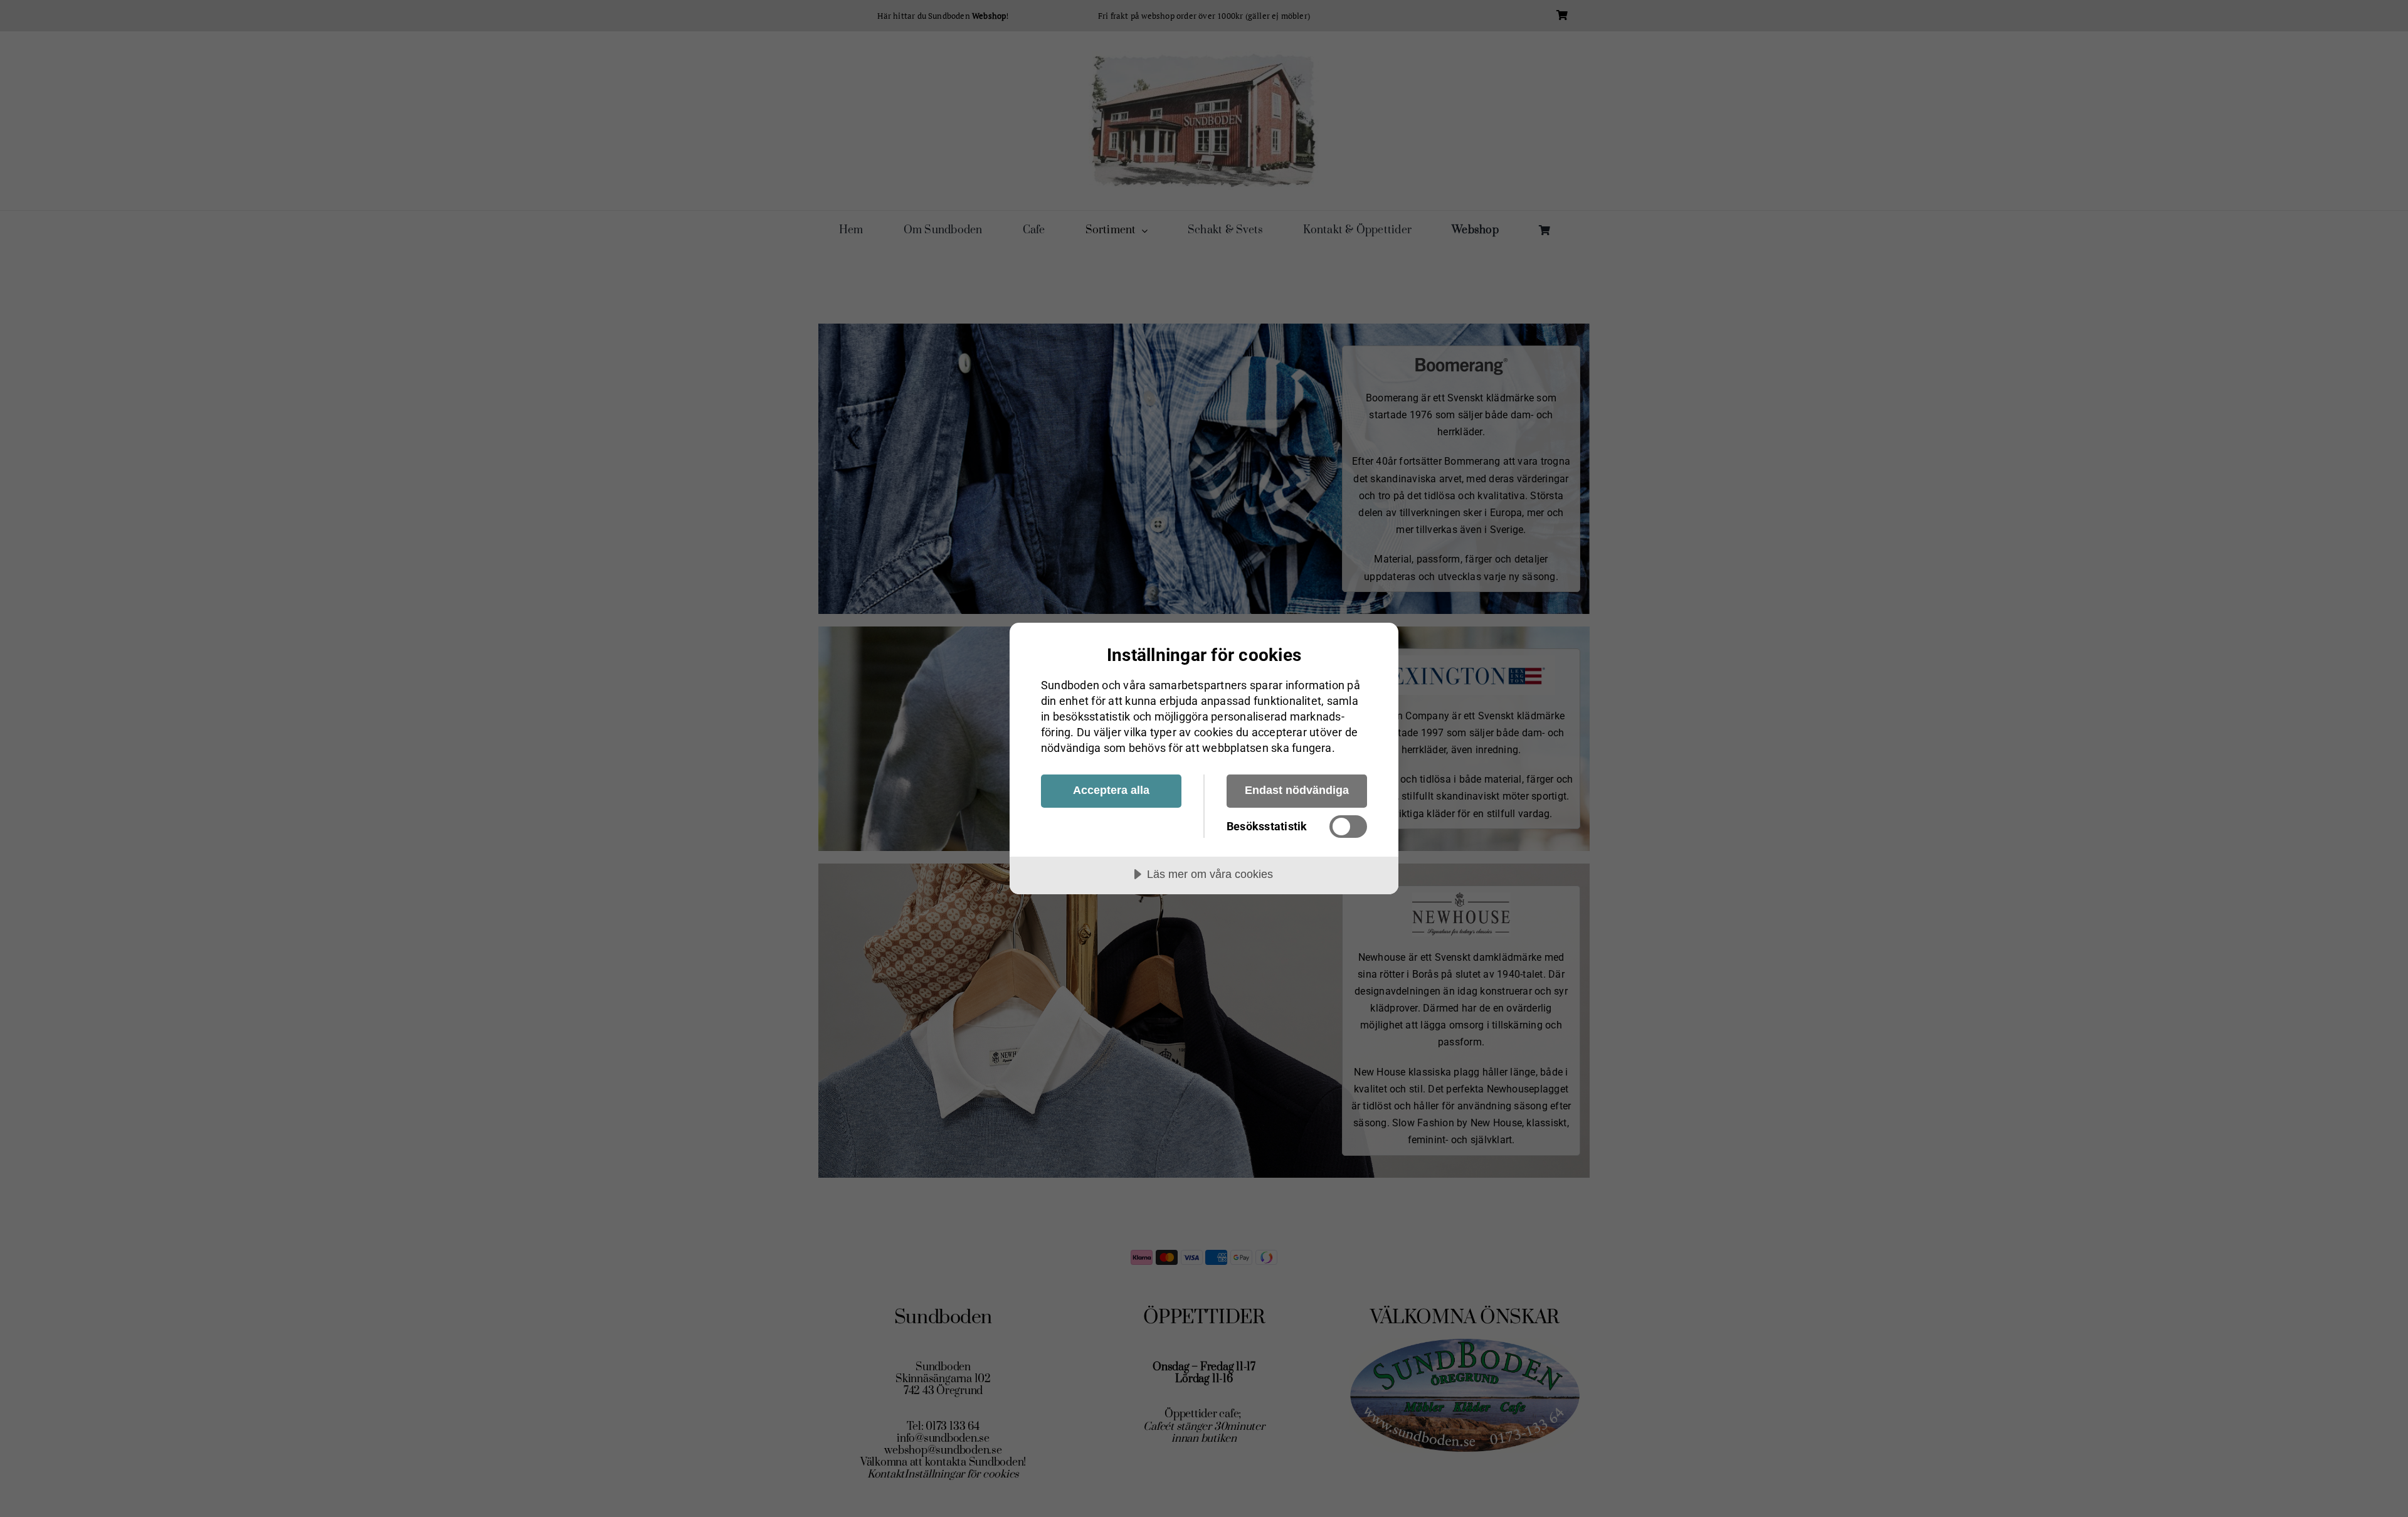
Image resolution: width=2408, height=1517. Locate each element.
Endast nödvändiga (1297, 790)
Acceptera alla (1111, 790)
